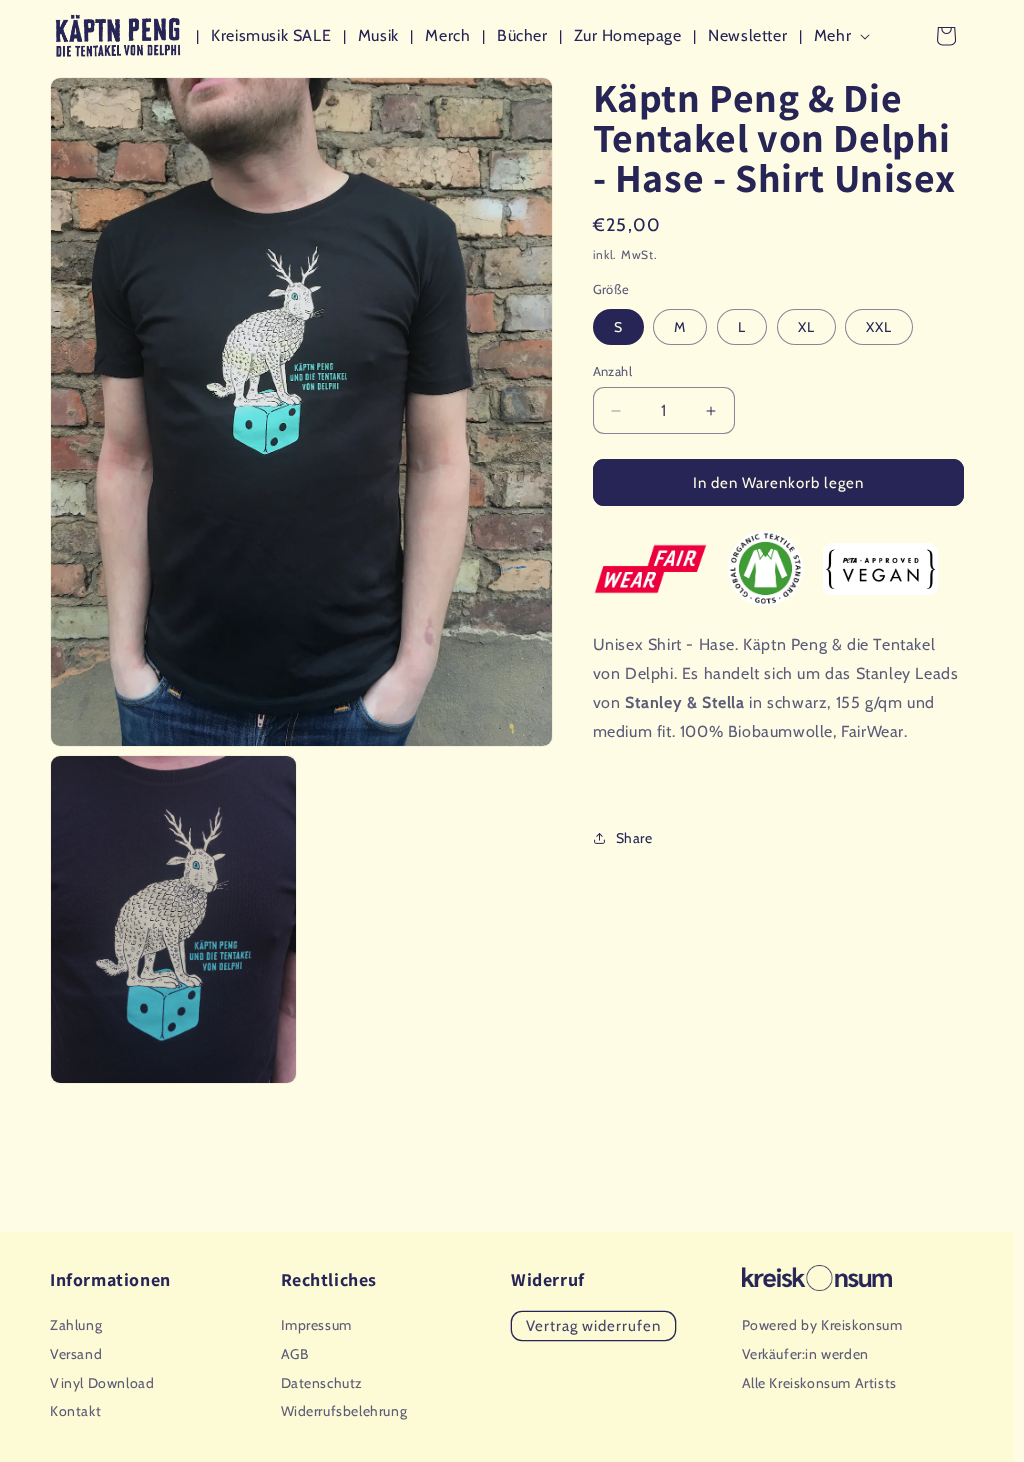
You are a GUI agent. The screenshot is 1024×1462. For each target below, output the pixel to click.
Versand (76, 1354)
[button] (846, 36)
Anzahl (612, 371)
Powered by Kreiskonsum (822, 1325)
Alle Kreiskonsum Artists (819, 1383)
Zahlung (76, 1325)
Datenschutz (322, 1383)
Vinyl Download (102, 1383)
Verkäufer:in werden (805, 1354)
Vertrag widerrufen (593, 1326)
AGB (295, 1354)
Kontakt (75, 1411)
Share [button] (634, 838)
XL (806, 327)
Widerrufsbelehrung (344, 1411)
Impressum (316, 1325)
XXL (879, 327)
